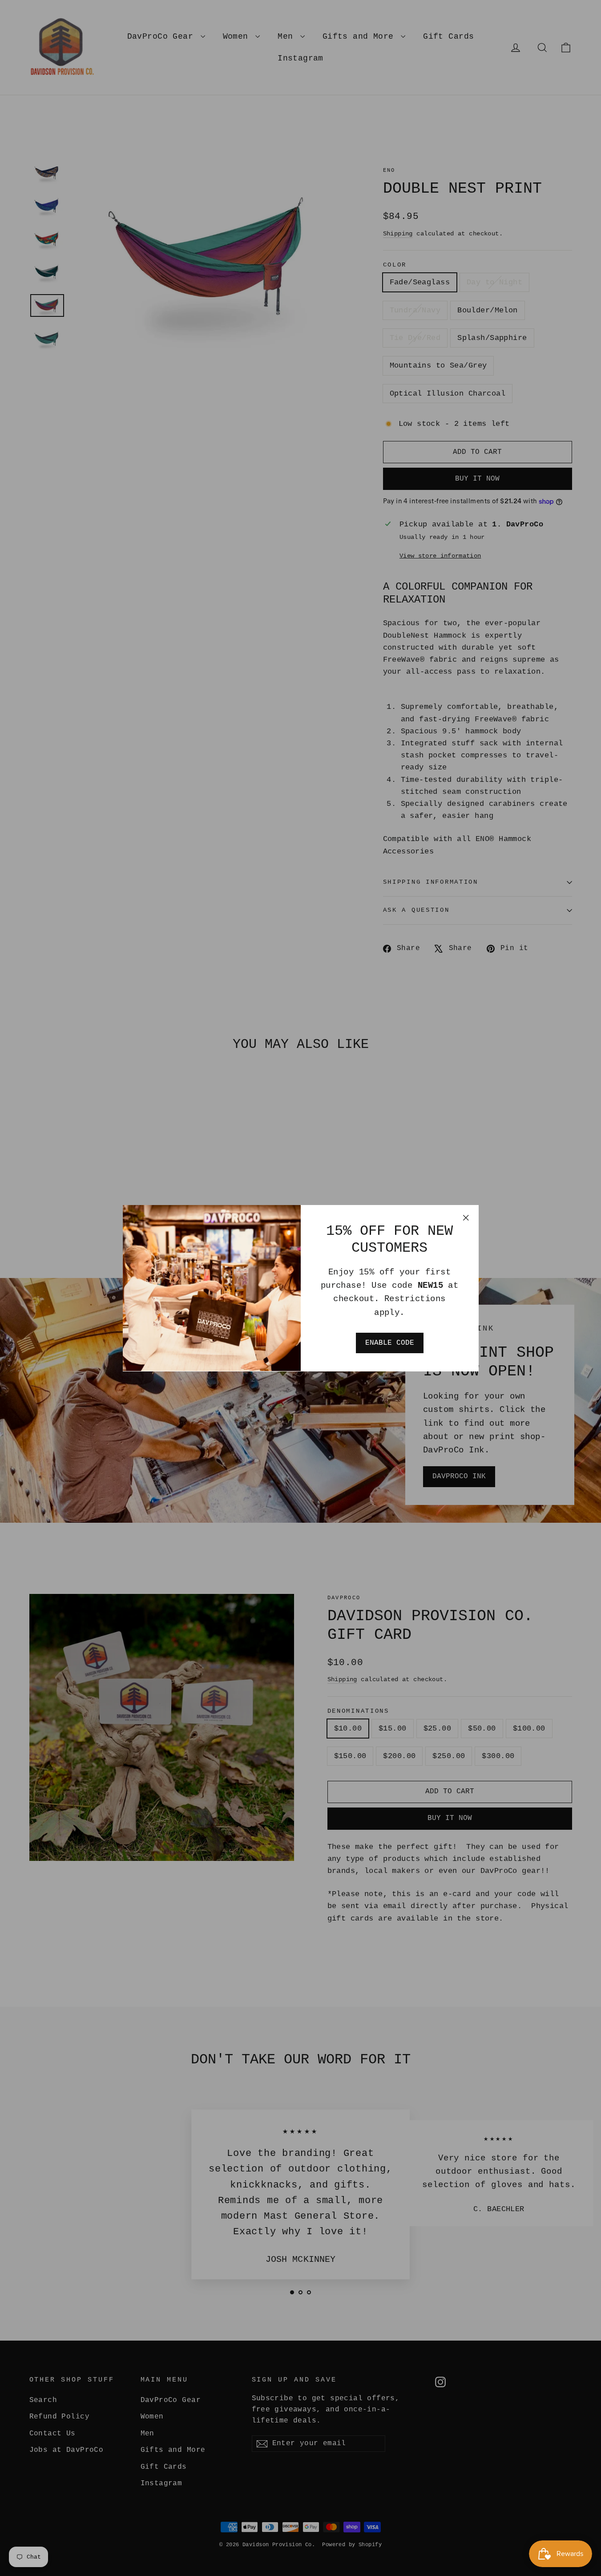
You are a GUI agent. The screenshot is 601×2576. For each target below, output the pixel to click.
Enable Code (390, 1343)
